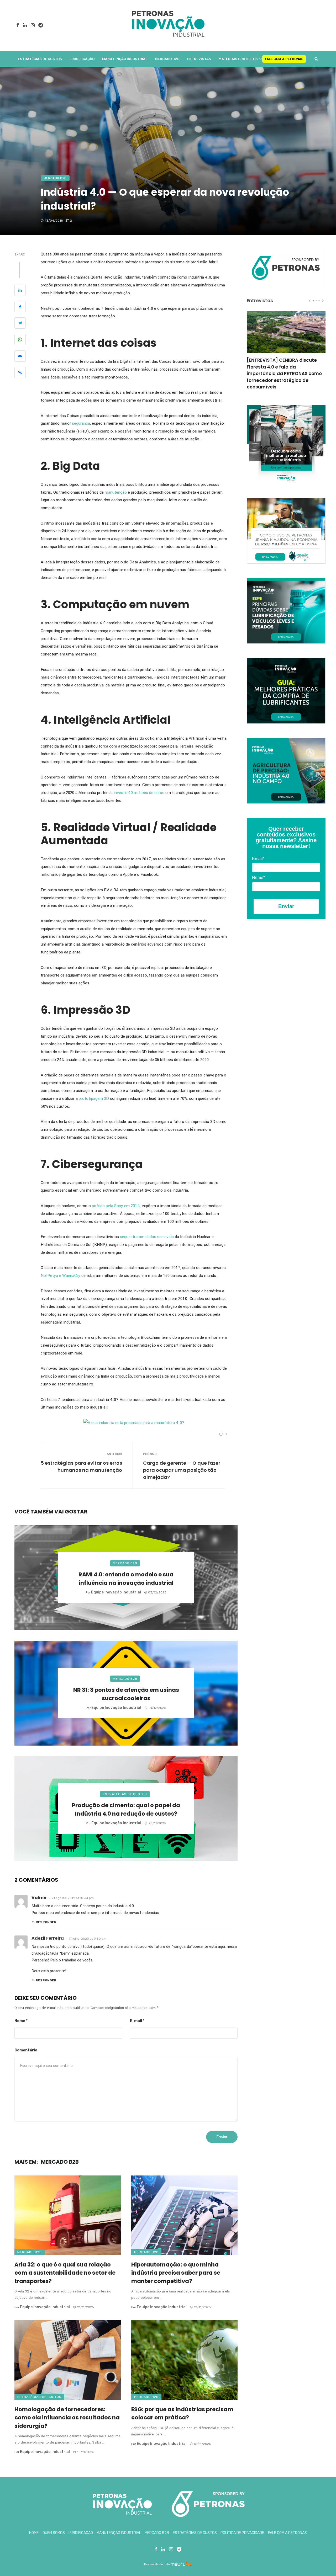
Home (34, 2533)
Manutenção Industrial (125, 59)
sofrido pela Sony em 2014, (117, 1206)
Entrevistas (199, 59)
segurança (81, 423)
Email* (258, 859)
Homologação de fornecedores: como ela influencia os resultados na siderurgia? (67, 2418)
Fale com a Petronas (284, 59)
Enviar (286, 906)
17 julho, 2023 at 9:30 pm (88, 1939)
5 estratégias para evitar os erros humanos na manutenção (81, 1466)
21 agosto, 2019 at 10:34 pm (73, 1898)
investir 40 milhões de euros (139, 793)
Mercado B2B (167, 59)
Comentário (26, 2050)
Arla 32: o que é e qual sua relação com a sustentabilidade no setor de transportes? (65, 2273)
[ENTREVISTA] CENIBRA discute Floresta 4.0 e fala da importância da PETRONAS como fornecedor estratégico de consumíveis (284, 374)
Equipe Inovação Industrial (116, 1592)
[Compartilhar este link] (20, 373)
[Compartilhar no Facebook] (20, 308)
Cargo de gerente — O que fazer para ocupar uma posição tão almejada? (182, 1470)
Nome (21, 2021)
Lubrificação (82, 59)
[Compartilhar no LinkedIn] (20, 291)
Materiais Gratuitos (238, 59)
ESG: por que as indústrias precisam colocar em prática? (182, 2414)
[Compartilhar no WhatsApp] (20, 340)
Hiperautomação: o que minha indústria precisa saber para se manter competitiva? (176, 2273)
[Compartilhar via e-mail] (20, 357)
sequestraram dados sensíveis (147, 1237)
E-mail (137, 2021)
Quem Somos (54, 2533)
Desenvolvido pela (157, 2564)
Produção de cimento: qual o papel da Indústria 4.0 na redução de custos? (126, 1809)
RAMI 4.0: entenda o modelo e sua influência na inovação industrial (126, 1579)
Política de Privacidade (242, 2533)
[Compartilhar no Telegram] (20, 324)
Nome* (258, 878)
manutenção (116, 492)
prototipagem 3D (94, 1098)
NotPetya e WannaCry (61, 1276)
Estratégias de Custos (40, 59)
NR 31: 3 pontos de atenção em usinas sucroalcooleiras (126, 1694)
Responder (46, 1922)
